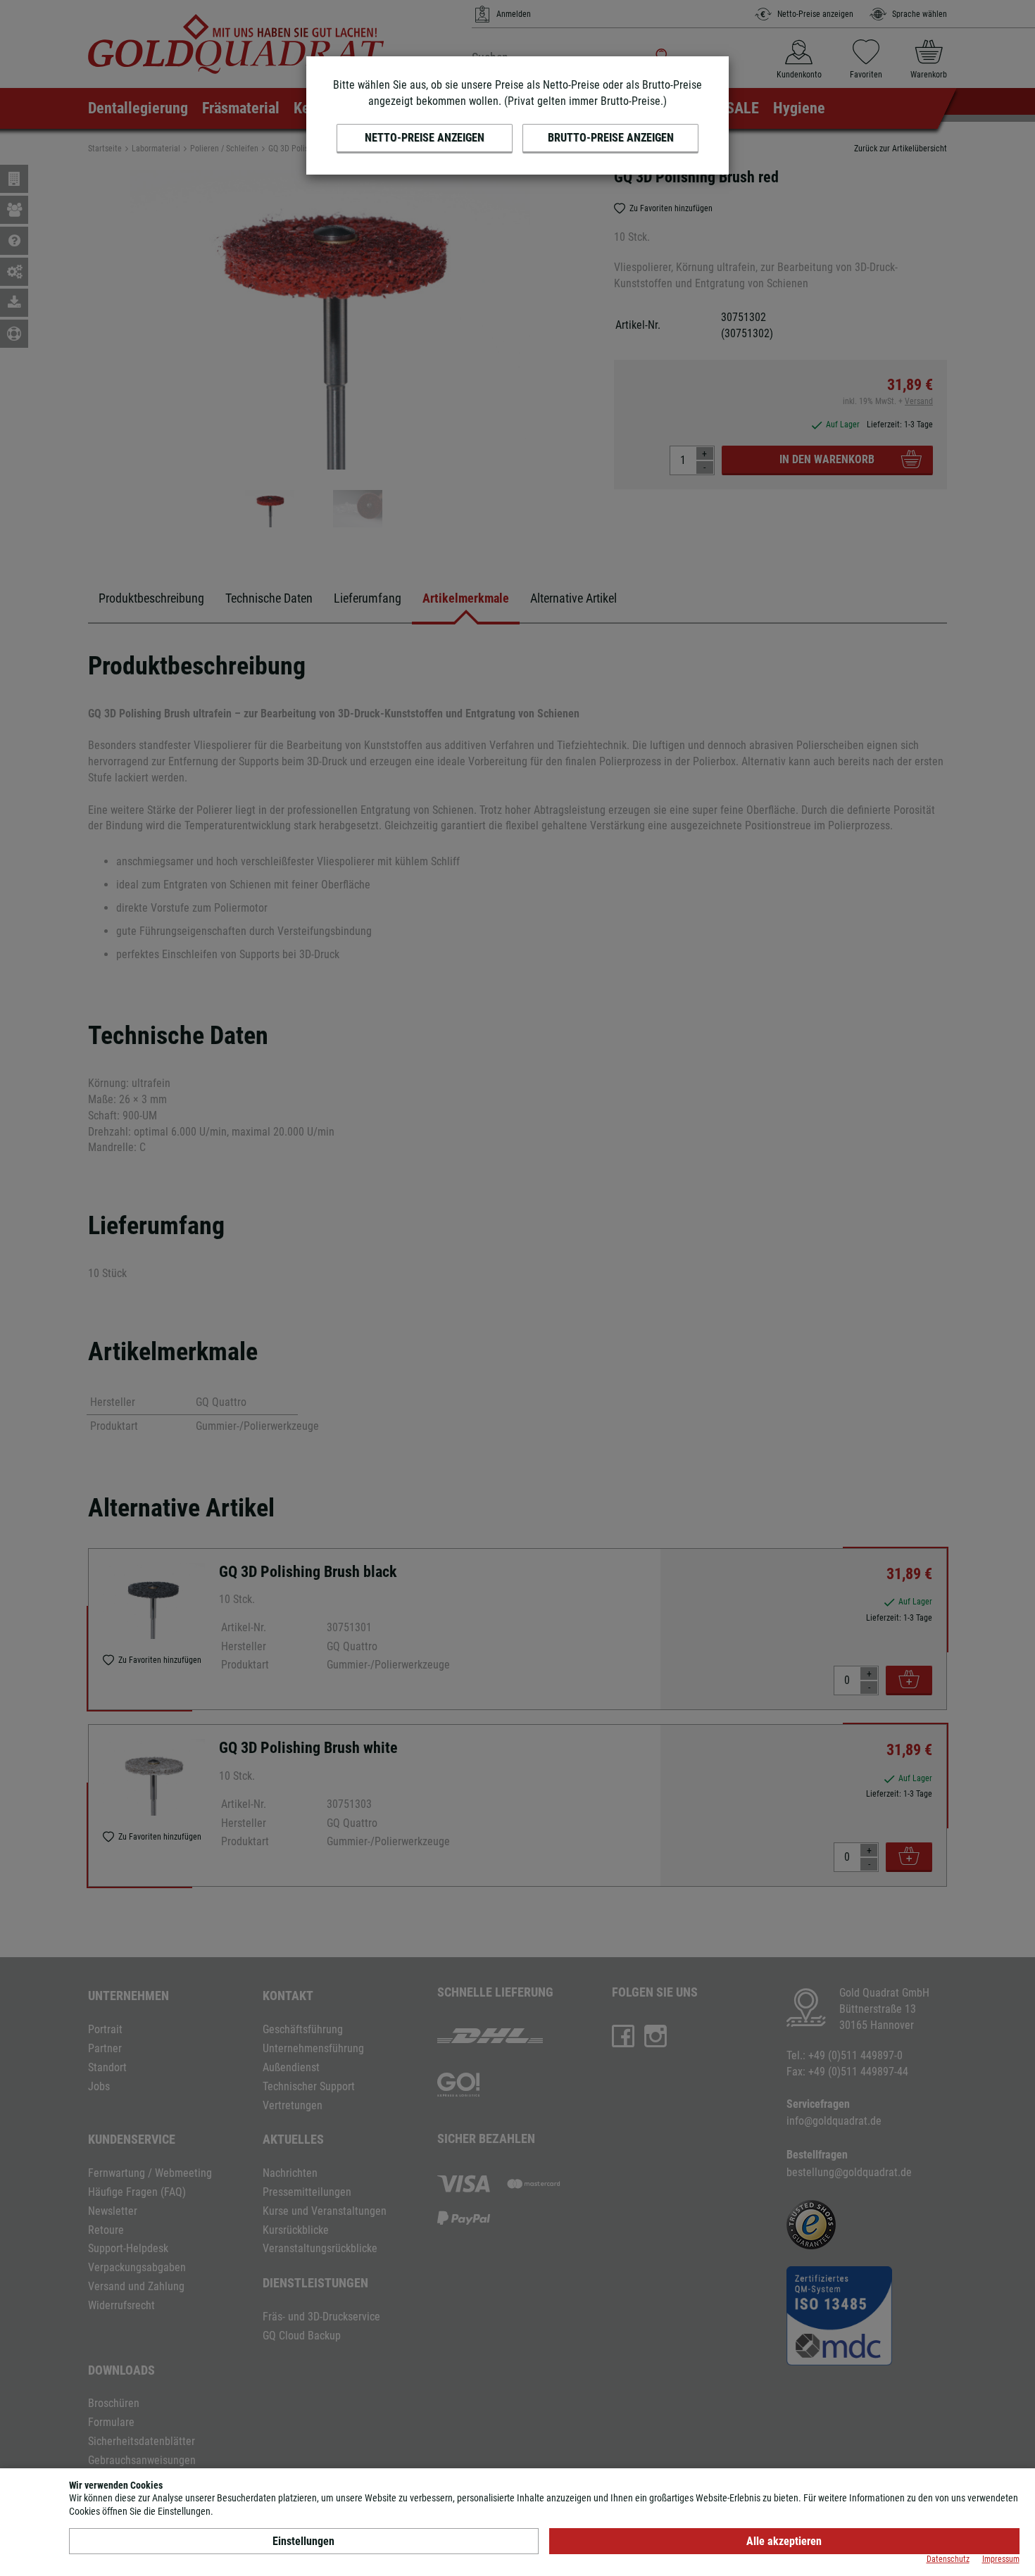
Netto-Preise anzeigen (425, 138)
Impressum (1001, 2559)
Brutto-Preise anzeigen (611, 138)
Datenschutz (948, 2559)
